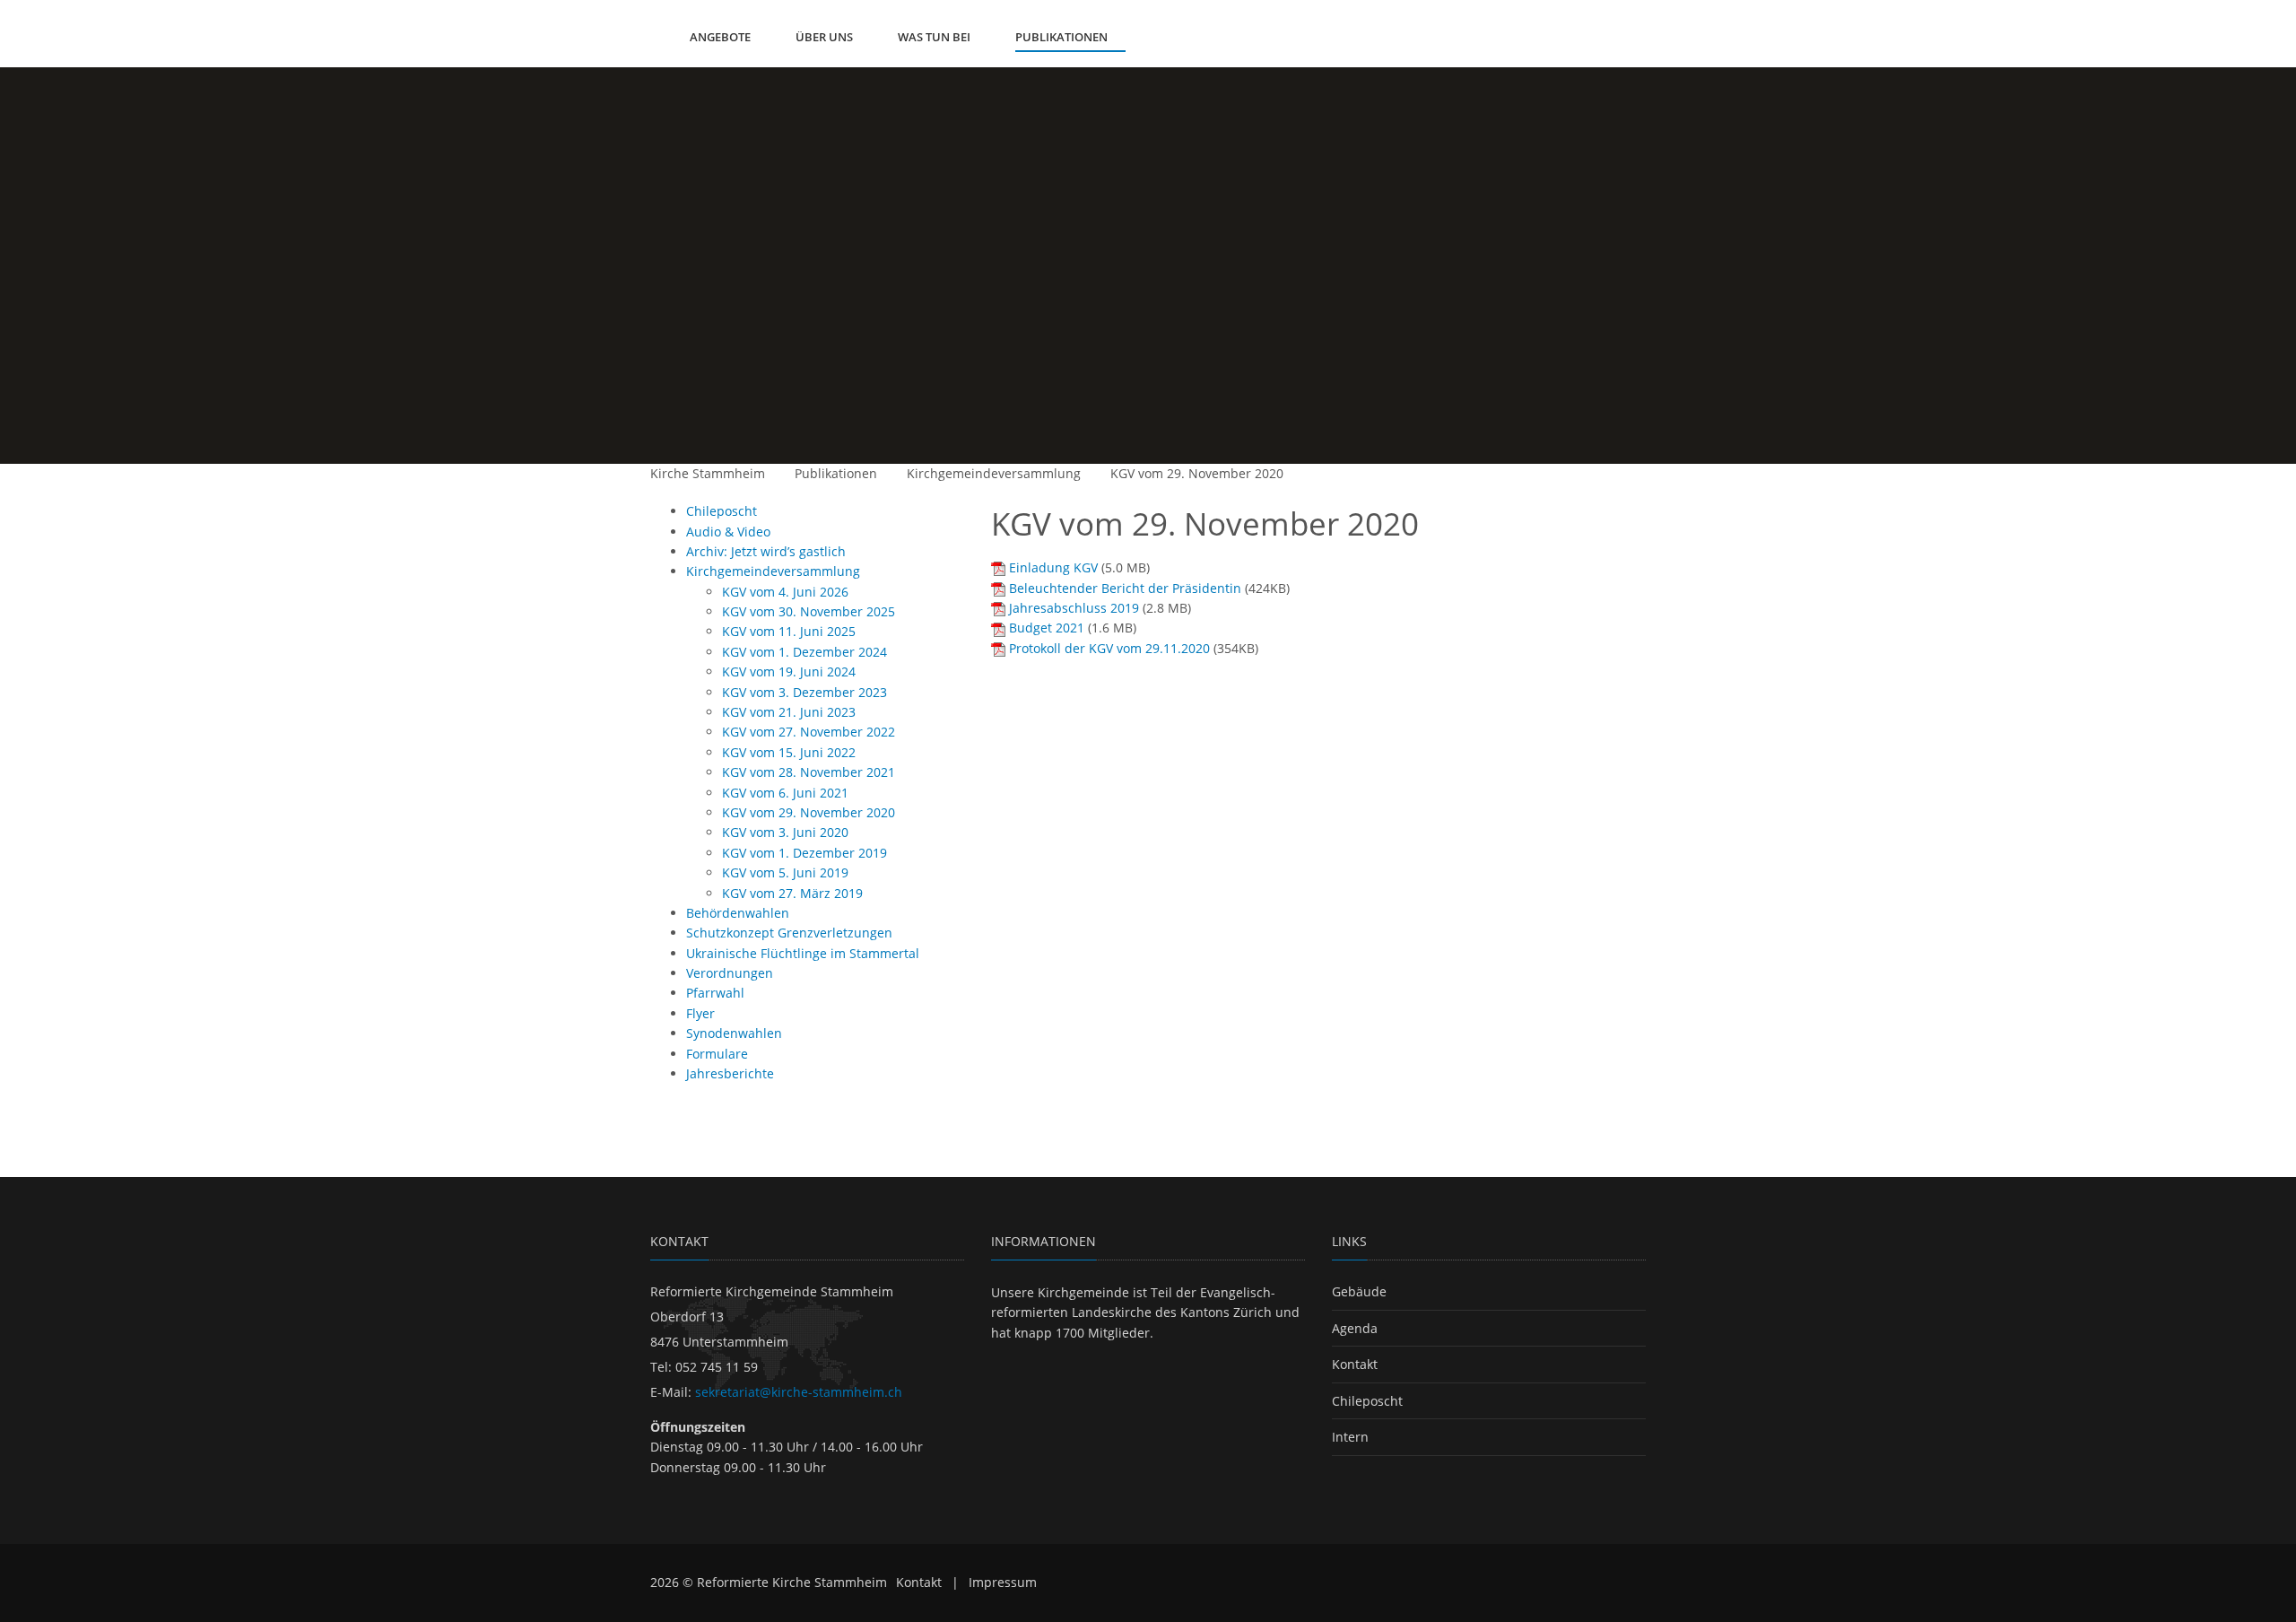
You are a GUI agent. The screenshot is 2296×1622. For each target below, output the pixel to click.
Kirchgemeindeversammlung (994, 473)
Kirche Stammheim (708, 473)
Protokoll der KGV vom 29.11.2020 (1109, 648)
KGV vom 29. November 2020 (1197, 473)
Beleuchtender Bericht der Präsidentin (1125, 588)
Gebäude (1359, 1291)
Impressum (1003, 1582)
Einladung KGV (1053, 567)
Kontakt (1355, 1364)
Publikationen (836, 473)
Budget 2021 (1047, 628)
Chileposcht (1367, 1401)
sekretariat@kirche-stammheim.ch (799, 1392)
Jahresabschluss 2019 (1074, 608)
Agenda (1355, 1328)
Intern (1350, 1437)
